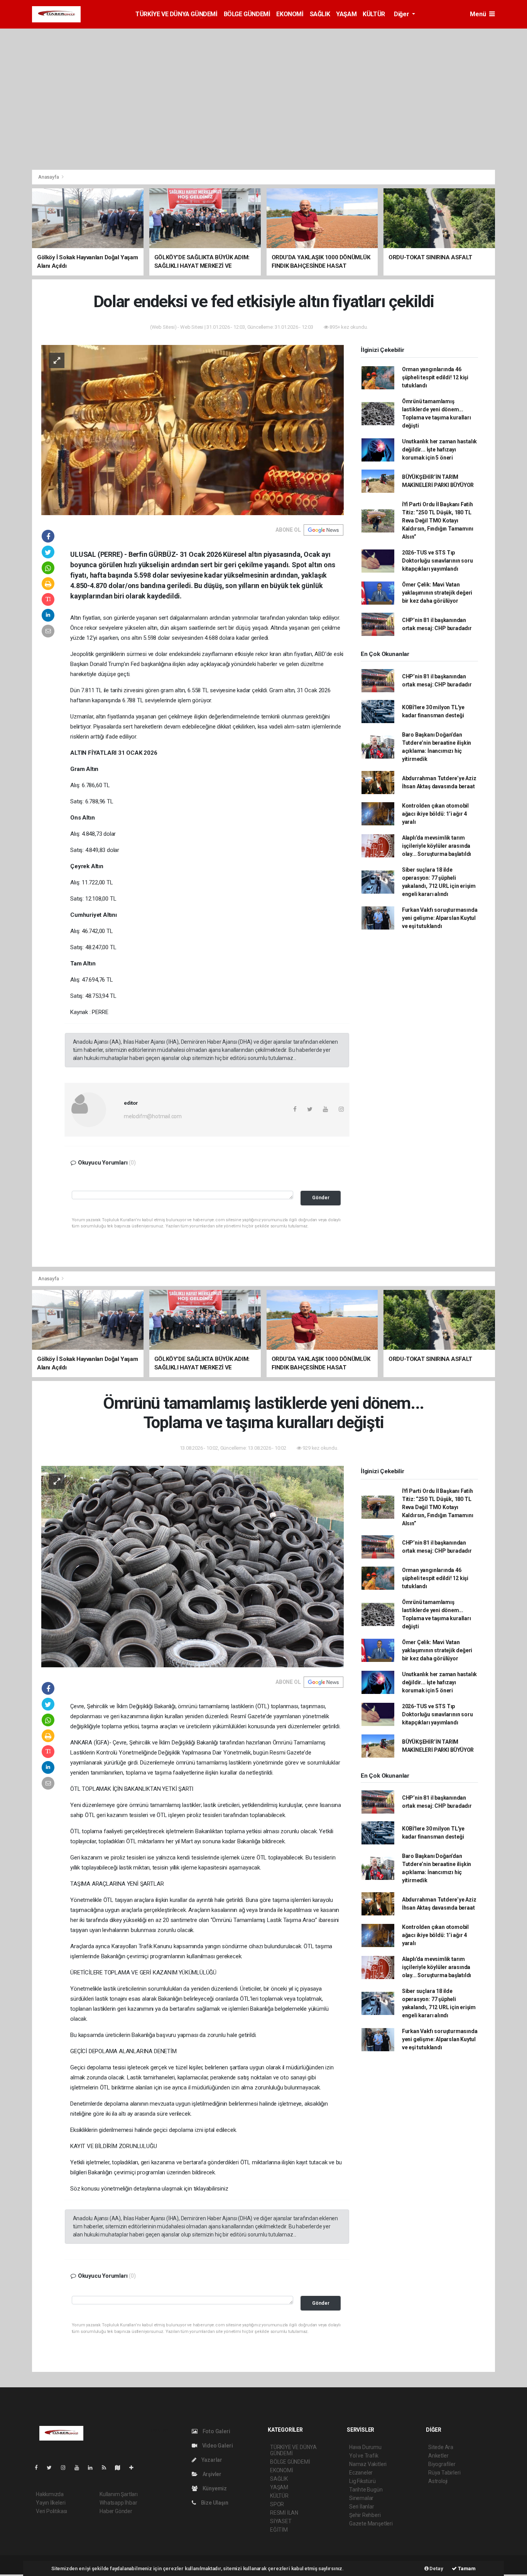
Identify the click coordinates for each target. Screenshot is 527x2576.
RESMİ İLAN (284, 2513)
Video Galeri (217, 2446)
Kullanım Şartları (119, 2494)
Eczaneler (361, 2473)
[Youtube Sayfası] (80, 2468)
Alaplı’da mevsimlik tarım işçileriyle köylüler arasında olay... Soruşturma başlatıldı (437, 846)
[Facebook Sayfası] (39, 2468)
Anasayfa (49, 177)
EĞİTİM (279, 2530)
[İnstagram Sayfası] (66, 2468)
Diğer (402, 14)
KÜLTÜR (374, 14)
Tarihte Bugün (366, 2490)
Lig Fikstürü (362, 2481)
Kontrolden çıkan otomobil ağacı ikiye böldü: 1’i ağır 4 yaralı (435, 814)
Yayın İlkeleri (51, 2503)
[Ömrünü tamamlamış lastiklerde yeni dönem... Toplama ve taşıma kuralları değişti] (193, 1566)
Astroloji (438, 2481)
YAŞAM (346, 14)
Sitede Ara (441, 2447)
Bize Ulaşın (214, 2503)
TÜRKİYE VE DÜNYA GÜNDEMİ (176, 14)
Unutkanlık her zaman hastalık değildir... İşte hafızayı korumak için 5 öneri (439, 450)
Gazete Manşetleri (371, 2524)
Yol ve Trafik (364, 2456)
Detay (436, 2568)
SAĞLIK (320, 14)
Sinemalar (361, 2498)
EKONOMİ (290, 14)
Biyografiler (442, 2464)
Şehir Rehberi (365, 2515)
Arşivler (211, 2474)
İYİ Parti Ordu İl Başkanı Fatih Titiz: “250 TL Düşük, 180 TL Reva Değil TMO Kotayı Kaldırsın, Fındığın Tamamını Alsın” (438, 521)
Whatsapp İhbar (118, 2503)
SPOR (277, 2504)
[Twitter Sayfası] (52, 2468)
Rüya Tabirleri (444, 2473)
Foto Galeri (216, 2431)
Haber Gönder (116, 2511)
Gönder (321, 1198)
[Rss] (107, 2468)
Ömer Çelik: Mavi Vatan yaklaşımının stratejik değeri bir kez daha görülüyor (437, 593)
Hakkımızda (50, 2494)
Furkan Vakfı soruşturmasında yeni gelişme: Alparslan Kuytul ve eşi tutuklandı (440, 918)
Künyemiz (214, 2488)
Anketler (438, 2456)
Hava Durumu (365, 2447)
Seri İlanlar (362, 2507)
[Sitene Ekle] (134, 2468)
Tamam (466, 2568)
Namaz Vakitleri (368, 2464)
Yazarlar (211, 2460)
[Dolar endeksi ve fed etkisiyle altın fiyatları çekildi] (193, 429)
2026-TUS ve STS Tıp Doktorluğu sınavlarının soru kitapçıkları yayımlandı (437, 561)
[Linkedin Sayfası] (93, 2468)
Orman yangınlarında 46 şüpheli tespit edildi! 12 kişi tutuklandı (435, 377)
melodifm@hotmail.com (153, 1116)
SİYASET (281, 2521)
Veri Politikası (52, 2511)
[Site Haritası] (121, 2468)
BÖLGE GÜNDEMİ (247, 14)
